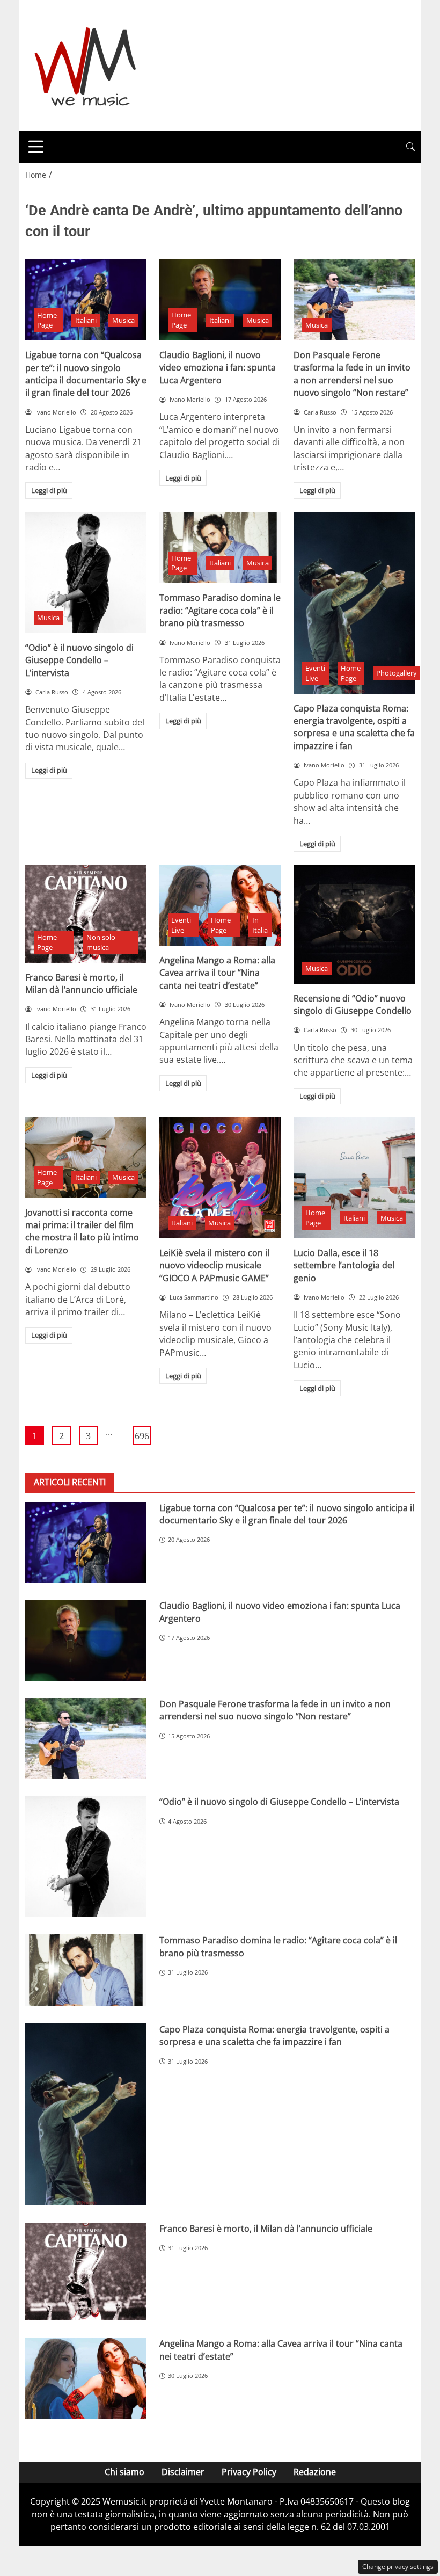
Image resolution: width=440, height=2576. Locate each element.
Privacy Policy (249, 2472)
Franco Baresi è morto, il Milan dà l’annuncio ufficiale (81, 984)
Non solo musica (101, 942)
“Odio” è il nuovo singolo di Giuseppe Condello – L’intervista (79, 660)
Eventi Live (315, 673)
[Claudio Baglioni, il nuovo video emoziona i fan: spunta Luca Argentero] (220, 300)
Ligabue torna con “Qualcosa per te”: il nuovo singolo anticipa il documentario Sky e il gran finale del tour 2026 (86, 374)
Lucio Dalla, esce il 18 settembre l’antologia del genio (344, 1265)
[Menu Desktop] (36, 147)
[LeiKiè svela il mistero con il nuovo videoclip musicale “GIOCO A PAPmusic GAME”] (220, 1178)
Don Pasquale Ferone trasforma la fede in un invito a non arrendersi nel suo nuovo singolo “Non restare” (352, 374)
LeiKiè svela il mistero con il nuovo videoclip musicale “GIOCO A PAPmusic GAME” (214, 1265)
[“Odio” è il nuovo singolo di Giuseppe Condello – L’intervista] (86, 572)
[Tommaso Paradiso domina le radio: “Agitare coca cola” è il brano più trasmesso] (220, 548)
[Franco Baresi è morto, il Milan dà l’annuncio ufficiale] (86, 913)
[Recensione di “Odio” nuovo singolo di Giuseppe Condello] (354, 924)
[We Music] (86, 64)
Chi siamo (124, 2472)
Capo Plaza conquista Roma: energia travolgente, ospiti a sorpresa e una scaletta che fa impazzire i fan (354, 727)
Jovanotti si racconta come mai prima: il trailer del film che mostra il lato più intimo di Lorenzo (82, 1231)
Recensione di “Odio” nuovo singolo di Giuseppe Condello (353, 1004)
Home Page (47, 320)
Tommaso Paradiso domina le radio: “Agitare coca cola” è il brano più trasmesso (220, 610)
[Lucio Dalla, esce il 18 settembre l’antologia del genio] (354, 1178)
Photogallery (397, 673)
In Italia (260, 925)
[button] (410, 147)
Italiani (86, 320)
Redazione (315, 2472)
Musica (123, 320)
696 (142, 1436)
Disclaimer (183, 2472)
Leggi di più (49, 490)
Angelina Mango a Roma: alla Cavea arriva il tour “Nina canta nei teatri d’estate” (217, 973)
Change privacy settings (398, 2567)
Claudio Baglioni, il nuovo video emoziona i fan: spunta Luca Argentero (218, 368)
